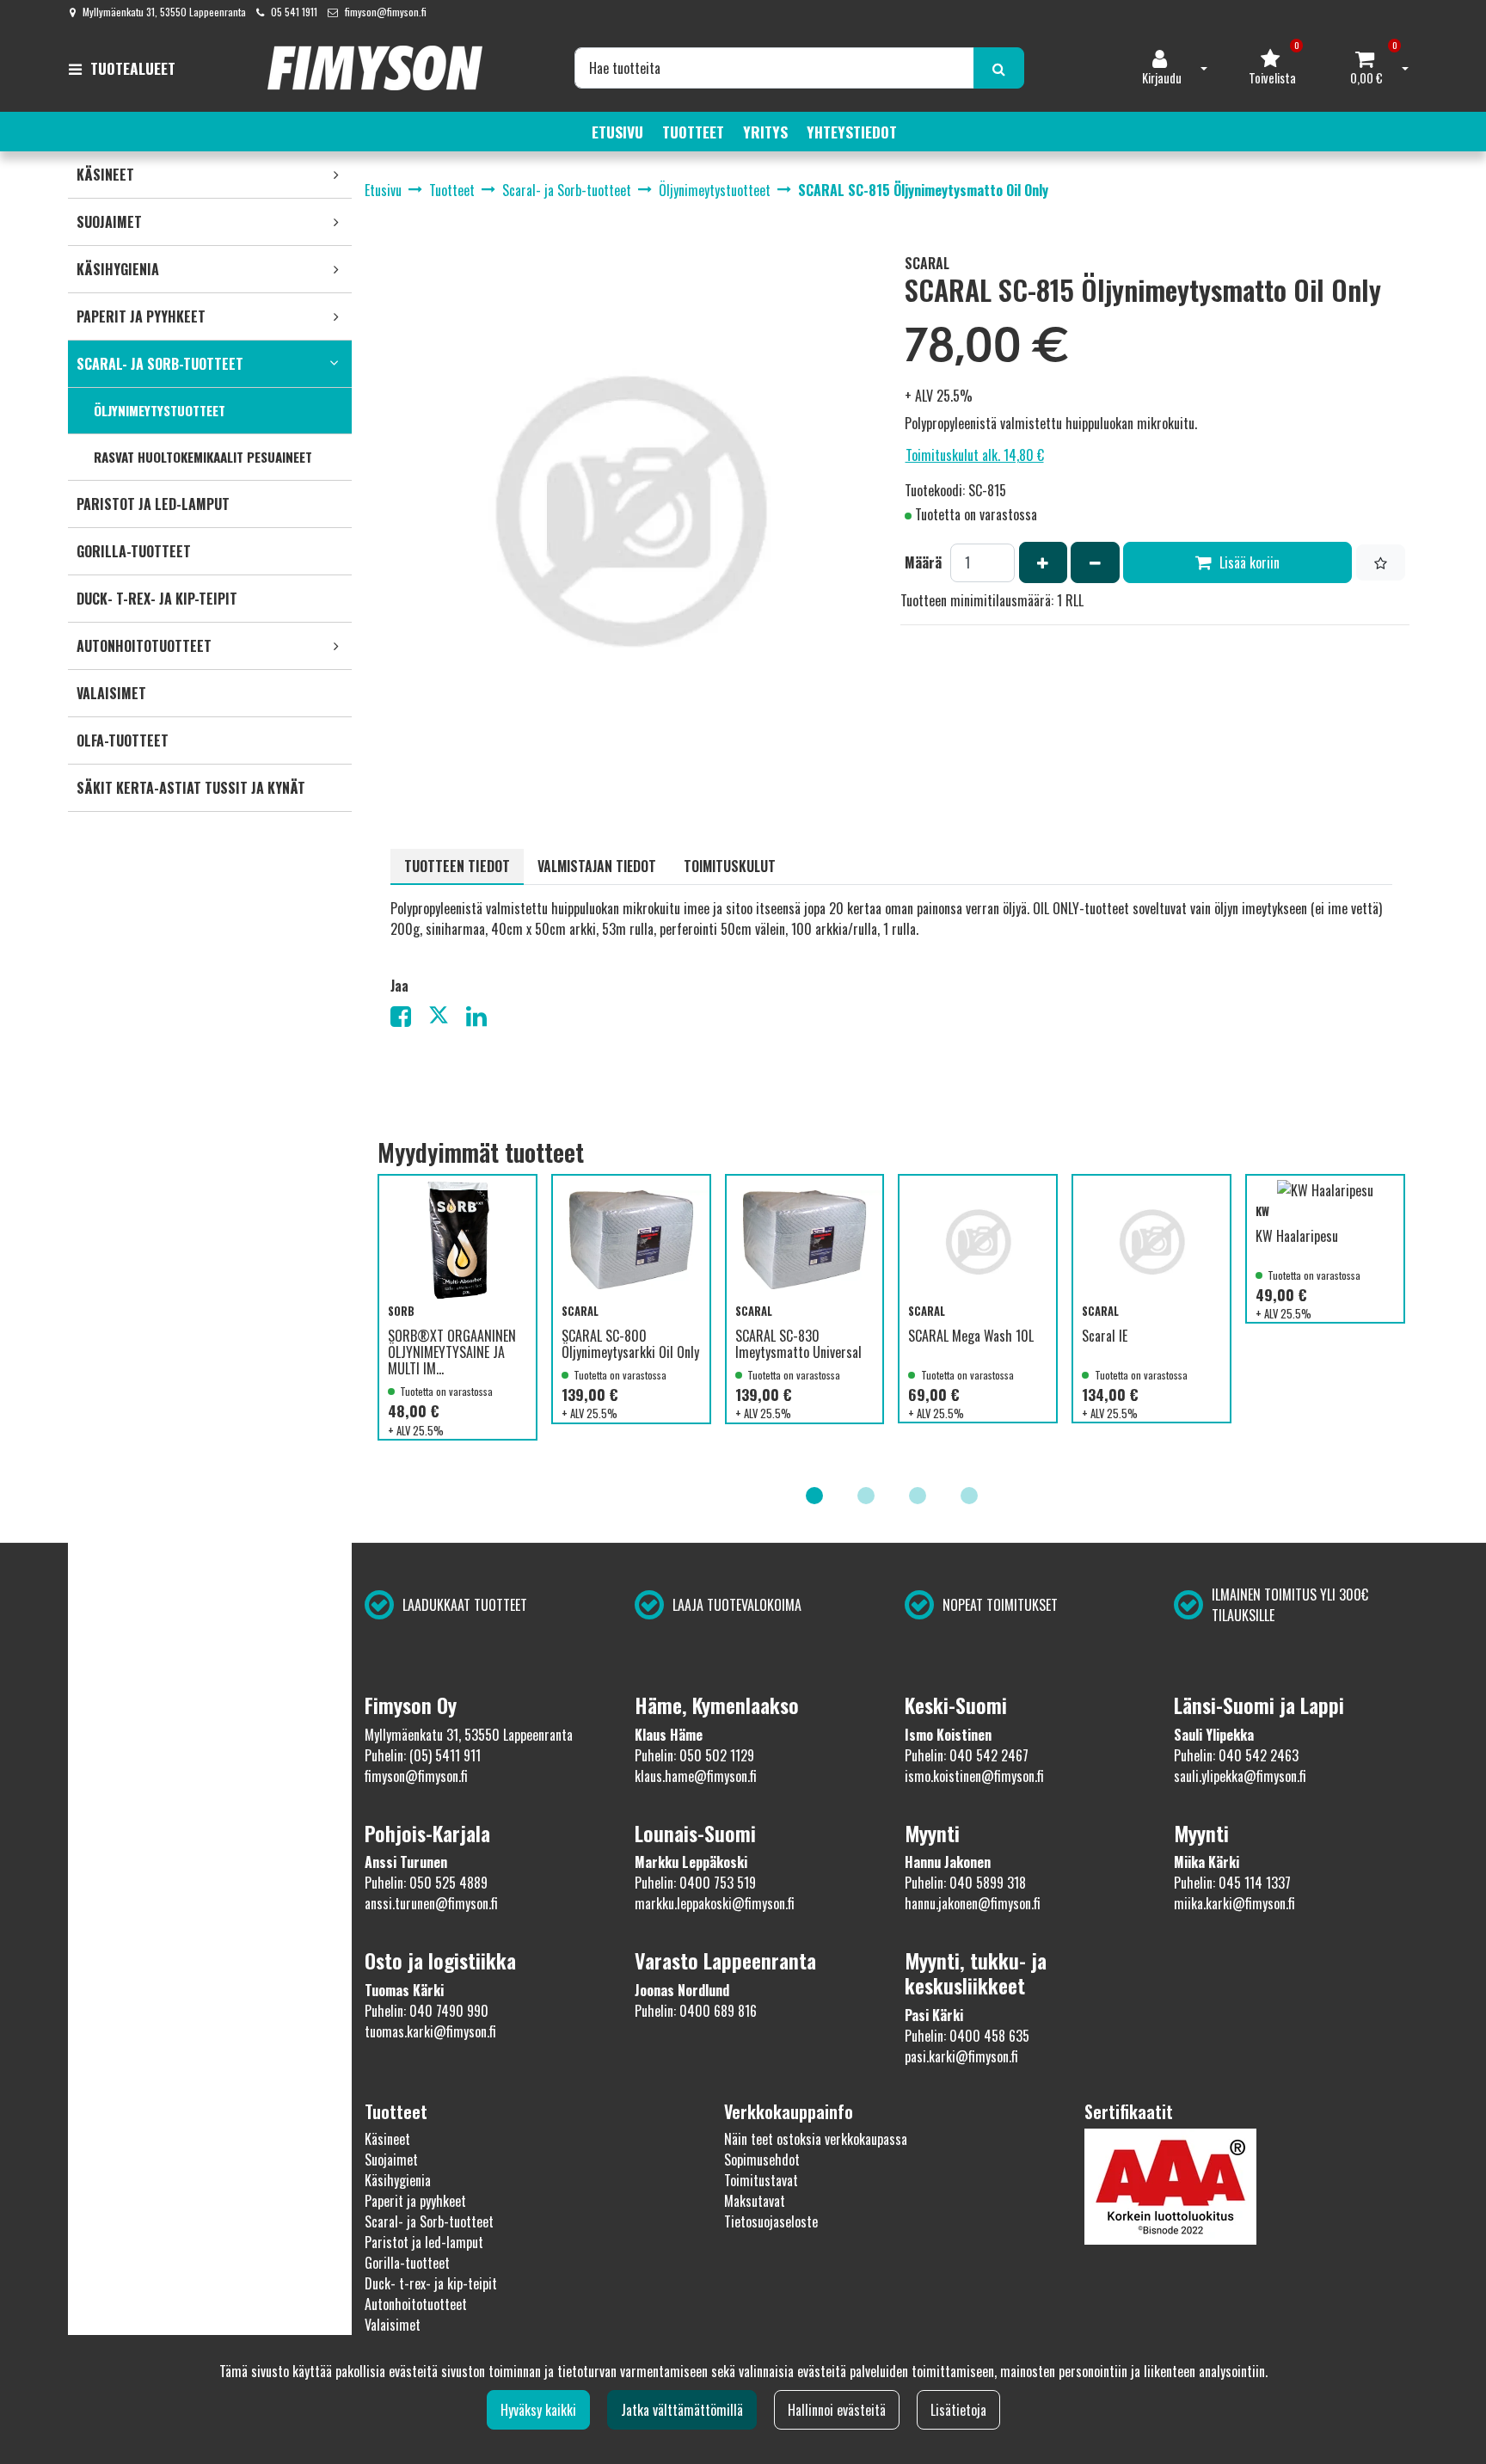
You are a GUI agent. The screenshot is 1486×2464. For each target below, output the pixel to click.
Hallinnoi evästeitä (837, 2410)
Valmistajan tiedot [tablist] (597, 866)
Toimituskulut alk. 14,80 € (975, 455)
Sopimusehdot (762, 2160)
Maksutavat (755, 2201)
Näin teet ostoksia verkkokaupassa (816, 2139)
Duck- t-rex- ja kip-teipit (431, 2283)
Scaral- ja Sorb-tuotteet (429, 2221)
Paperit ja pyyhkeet (415, 2201)
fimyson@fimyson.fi (386, 12)
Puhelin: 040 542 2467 (967, 1755)
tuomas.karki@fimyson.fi (430, 2031)
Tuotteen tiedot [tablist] (457, 866)
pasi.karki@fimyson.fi (961, 2056)
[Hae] (999, 68)
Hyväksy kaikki (538, 2410)
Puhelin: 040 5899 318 (965, 1883)
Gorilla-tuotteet (407, 2263)
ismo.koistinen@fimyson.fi (974, 1776)
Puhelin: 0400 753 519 (695, 1883)
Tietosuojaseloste (771, 2221)
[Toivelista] (1381, 562)
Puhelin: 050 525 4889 (426, 1883)
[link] (336, 175)
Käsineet (387, 2139)
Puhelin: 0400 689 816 (696, 2011)
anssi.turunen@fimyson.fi (431, 1903)
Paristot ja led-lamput (424, 2242)
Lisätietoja (958, 2410)
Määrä (923, 562)
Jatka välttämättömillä (682, 2410)
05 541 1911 (294, 12)
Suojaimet (391, 2160)
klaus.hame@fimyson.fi (696, 1776)
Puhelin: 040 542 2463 (1236, 1755)
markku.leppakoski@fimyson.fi (715, 1903)
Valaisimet (393, 2325)
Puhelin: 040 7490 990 (427, 2011)
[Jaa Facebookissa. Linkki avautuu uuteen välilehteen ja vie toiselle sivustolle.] (409, 1019)
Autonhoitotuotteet (416, 2304)
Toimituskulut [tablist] (730, 866)
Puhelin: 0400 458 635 (967, 2036)
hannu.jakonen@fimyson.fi (973, 1903)
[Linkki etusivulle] (375, 68)
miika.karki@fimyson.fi (1234, 1903)
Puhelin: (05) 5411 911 (423, 1755)
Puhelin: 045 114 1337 (1232, 1883)
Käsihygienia (398, 2180)
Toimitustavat (761, 2180)
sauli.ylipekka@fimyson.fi (1240, 1776)
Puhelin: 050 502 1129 (694, 1755)
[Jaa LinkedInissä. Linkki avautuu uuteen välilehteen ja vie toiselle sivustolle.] (483, 1019)
